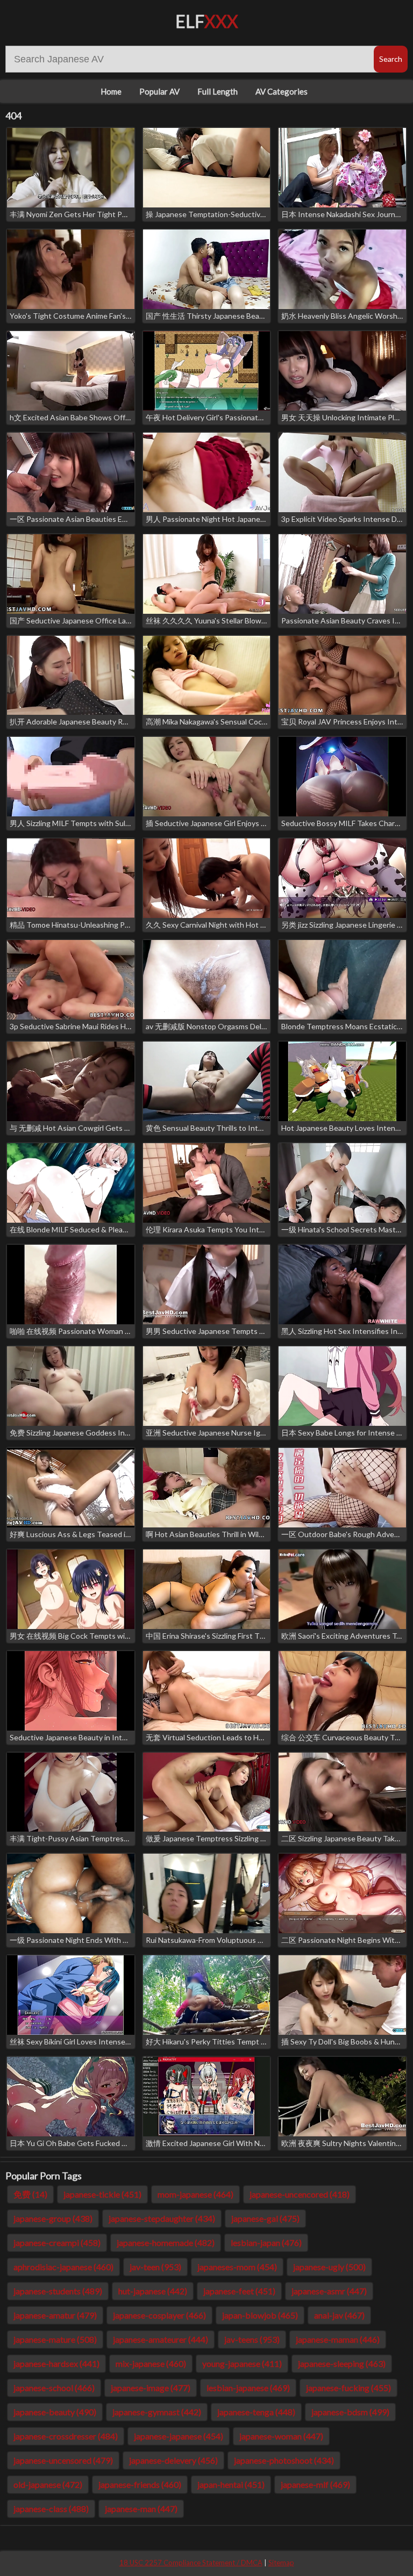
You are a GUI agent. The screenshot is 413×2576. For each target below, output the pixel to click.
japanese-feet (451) (239, 2291)
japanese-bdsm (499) (350, 2412)
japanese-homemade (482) (166, 2243)
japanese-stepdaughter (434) (162, 2218)
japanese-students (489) (58, 2291)
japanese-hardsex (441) (56, 2363)
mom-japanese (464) (195, 2194)
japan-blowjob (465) (260, 2315)
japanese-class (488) (51, 2509)
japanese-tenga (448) (256, 2412)
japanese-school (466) (54, 2388)
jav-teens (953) (252, 2339)
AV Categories (282, 91)
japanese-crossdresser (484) (66, 2436)
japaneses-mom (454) (237, 2267)
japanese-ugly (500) (329, 2267)
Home (111, 91)
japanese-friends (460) (140, 2484)
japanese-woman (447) (281, 2436)
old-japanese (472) (48, 2484)
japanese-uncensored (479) (63, 2460)
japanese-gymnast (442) (157, 2412)
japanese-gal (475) (265, 2218)
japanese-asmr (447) (329, 2291)
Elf (207, 21)
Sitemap (281, 2563)
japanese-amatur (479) (55, 2315)
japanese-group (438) (53, 2218)
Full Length (218, 91)
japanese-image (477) (151, 2388)
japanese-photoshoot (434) (284, 2460)
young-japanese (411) (242, 2363)
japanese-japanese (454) (179, 2436)
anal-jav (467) (339, 2315)
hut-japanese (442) (153, 2291)
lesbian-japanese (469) (248, 2388)
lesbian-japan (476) (266, 2243)
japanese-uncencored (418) (300, 2194)
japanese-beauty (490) (55, 2412)
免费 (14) (30, 2194)
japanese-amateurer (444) (161, 2339)
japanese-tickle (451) (102, 2194)
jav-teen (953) (155, 2267)
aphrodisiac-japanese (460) (63, 2267)
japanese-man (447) (141, 2509)
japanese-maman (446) (338, 2339)
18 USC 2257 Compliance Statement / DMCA (191, 2563)
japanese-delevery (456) (173, 2460)
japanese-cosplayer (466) (159, 2315)
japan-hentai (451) (231, 2484)
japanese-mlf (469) (315, 2484)
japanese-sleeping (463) (342, 2363)
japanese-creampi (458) (57, 2243)
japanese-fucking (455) (348, 2388)
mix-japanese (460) (151, 2363)
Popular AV (159, 91)
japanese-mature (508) (55, 2339)
